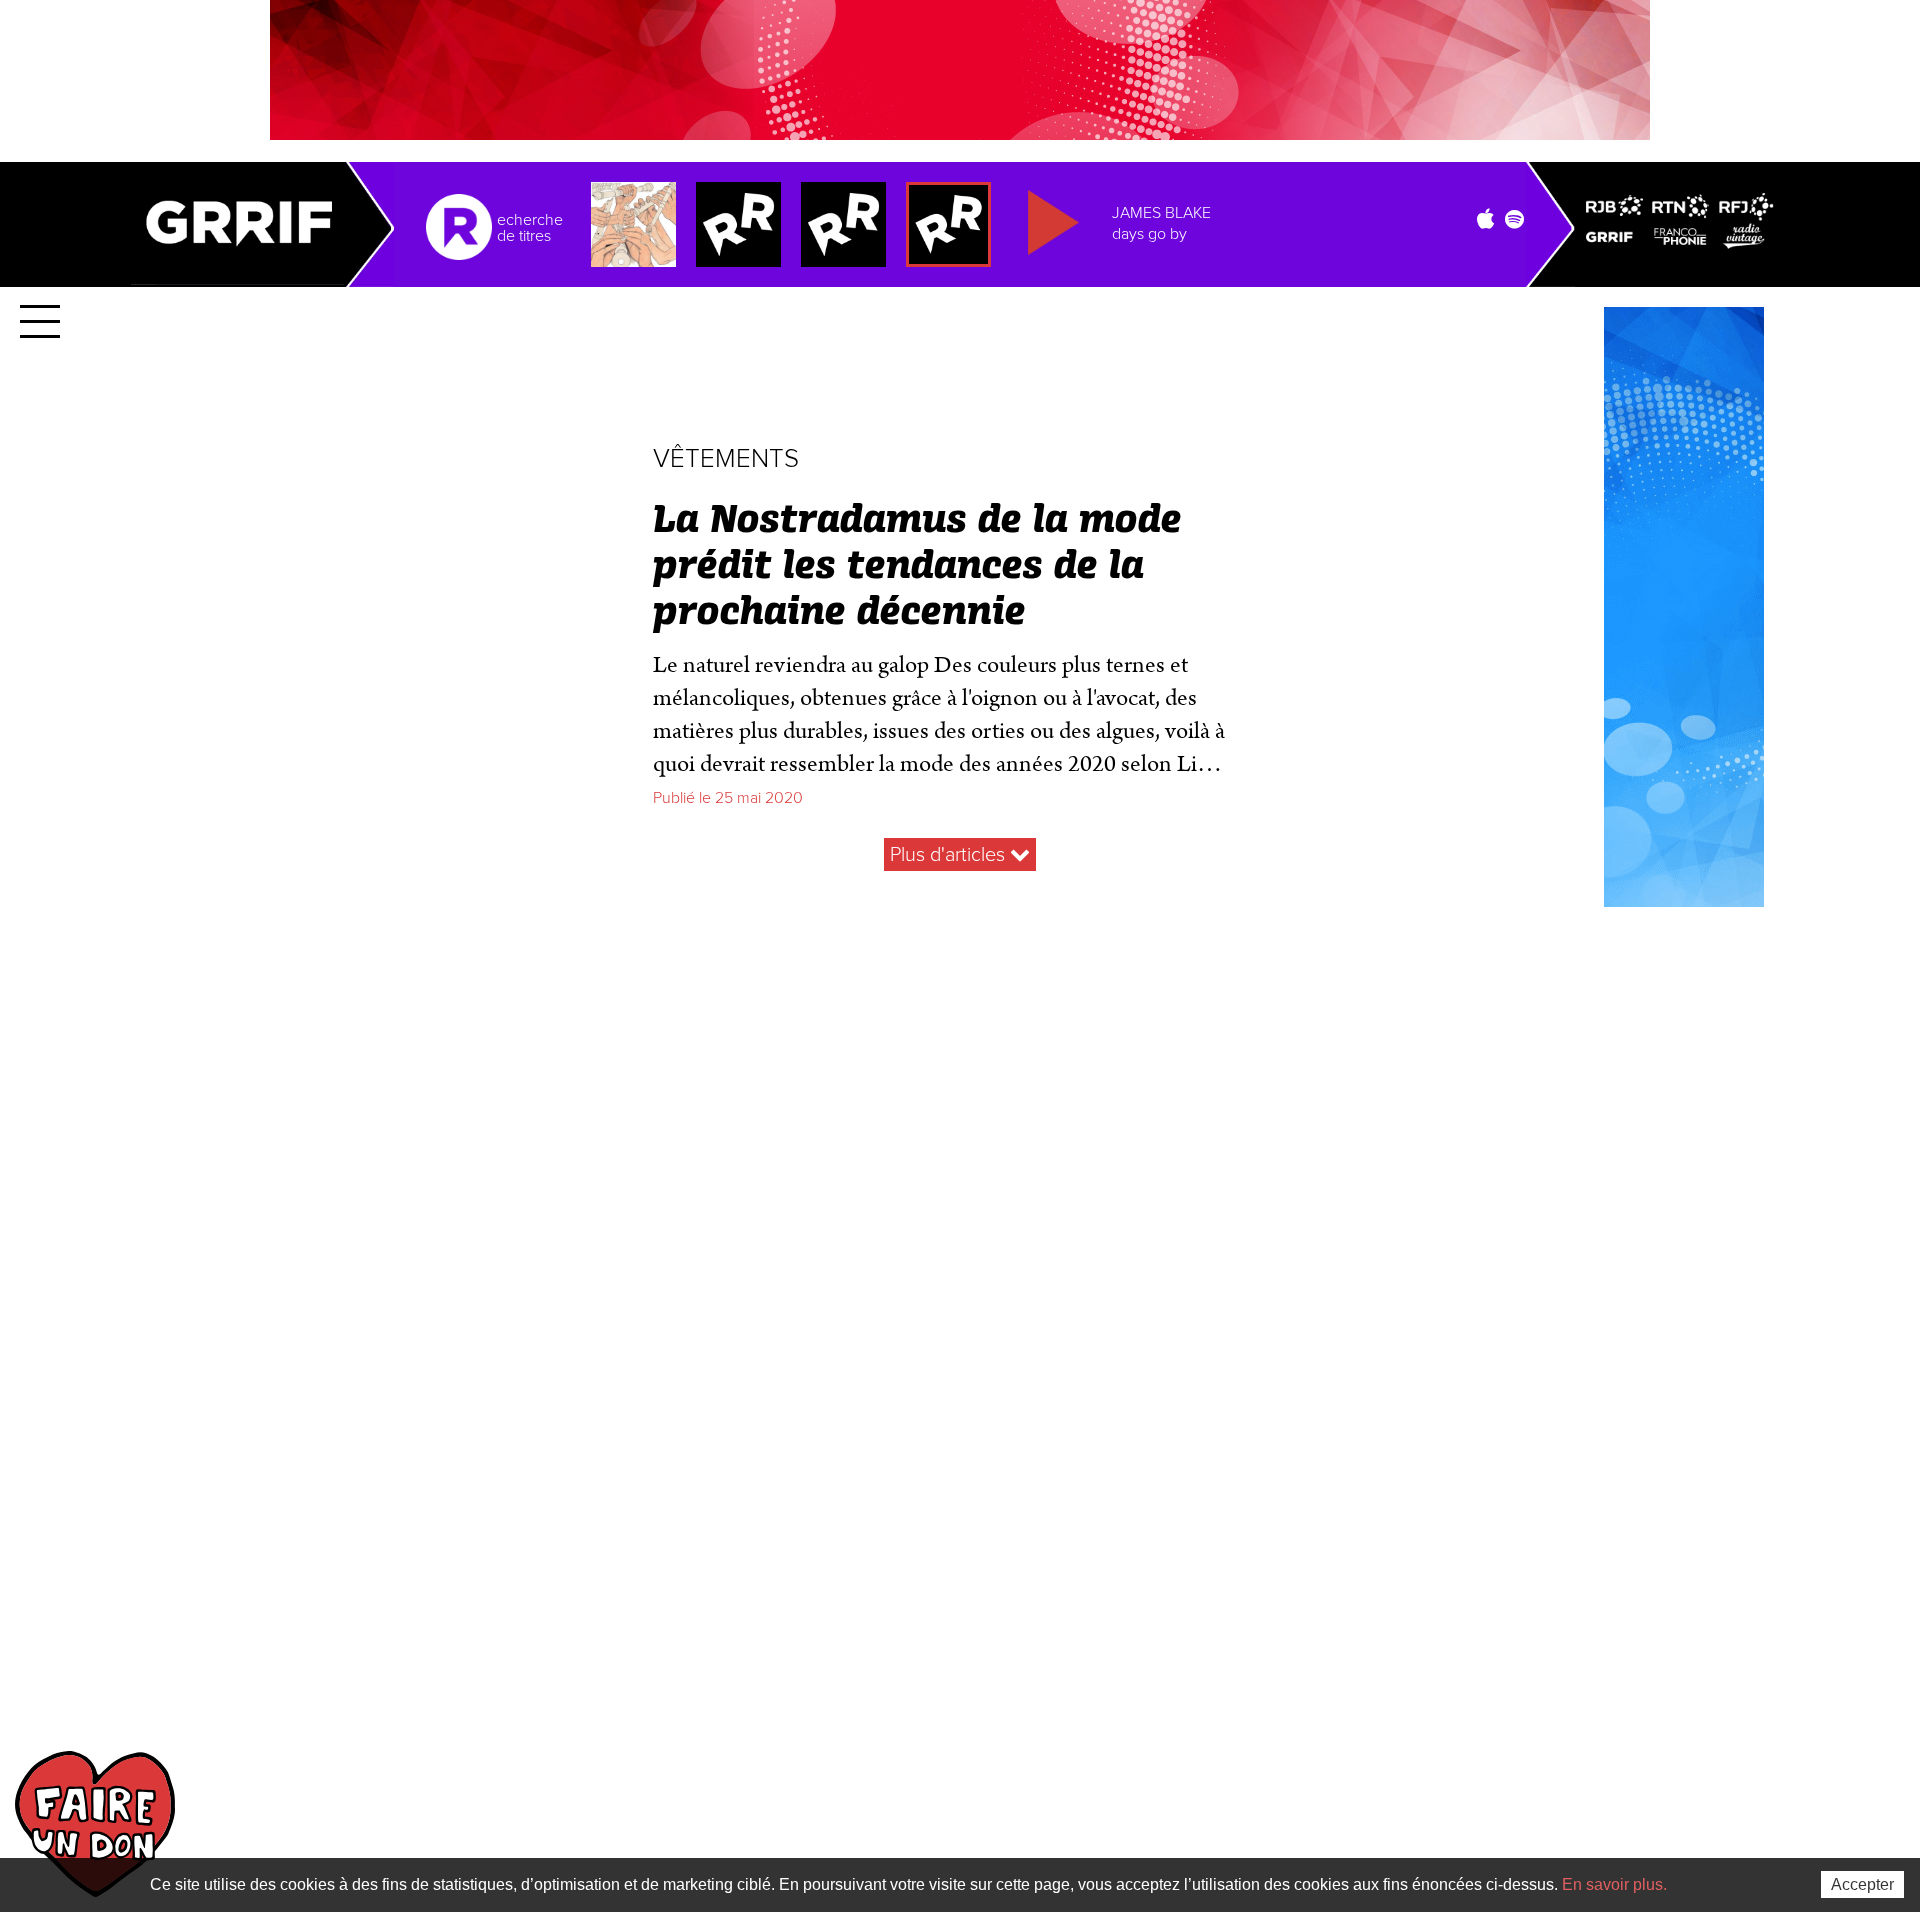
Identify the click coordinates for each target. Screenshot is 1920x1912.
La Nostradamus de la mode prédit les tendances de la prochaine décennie (917, 567)
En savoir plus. (1614, 1884)
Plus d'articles (950, 855)
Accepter (1862, 1884)
